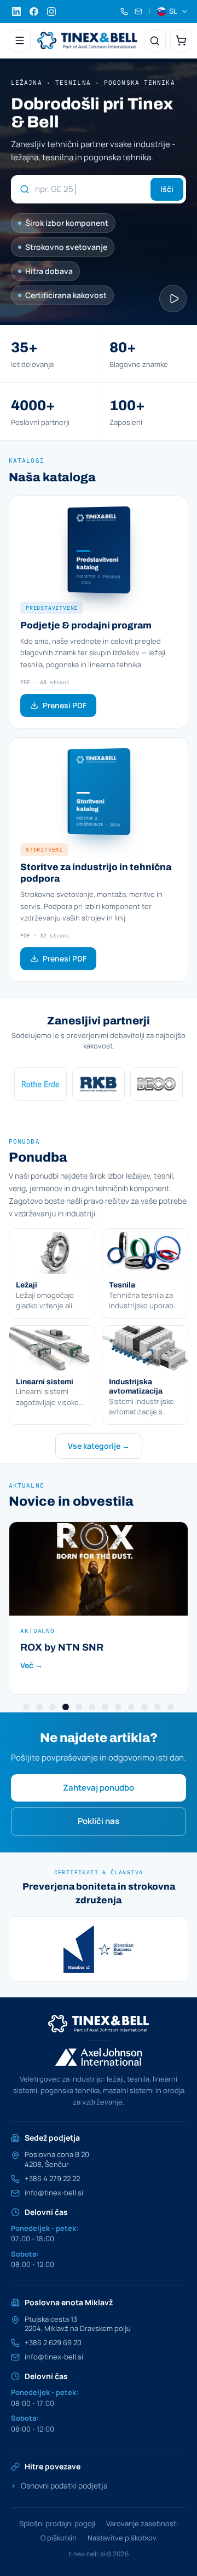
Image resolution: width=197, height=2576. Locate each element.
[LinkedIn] (16, 11)
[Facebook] (34, 11)
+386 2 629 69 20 (53, 2343)
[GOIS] (100, 1949)
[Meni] (20, 40)
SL (173, 11)
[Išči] (155, 40)
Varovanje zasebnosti (142, 2523)
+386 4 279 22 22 (52, 2179)
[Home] (87, 40)
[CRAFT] (158, 1084)
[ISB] (100, 1084)
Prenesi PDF (65, 705)
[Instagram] (51, 11)
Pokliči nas (99, 1821)
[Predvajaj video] (173, 299)
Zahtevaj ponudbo (99, 1788)
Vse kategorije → (99, 1446)
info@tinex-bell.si (54, 2193)
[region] (99, 1084)
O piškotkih (59, 2538)
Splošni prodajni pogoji (57, 2523)
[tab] (26, 1707)
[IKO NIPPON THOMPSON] (42, 1084)
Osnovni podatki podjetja (59, 2485)
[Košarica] (181, 40)
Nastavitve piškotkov (122, 2538)
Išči (167, 189)
